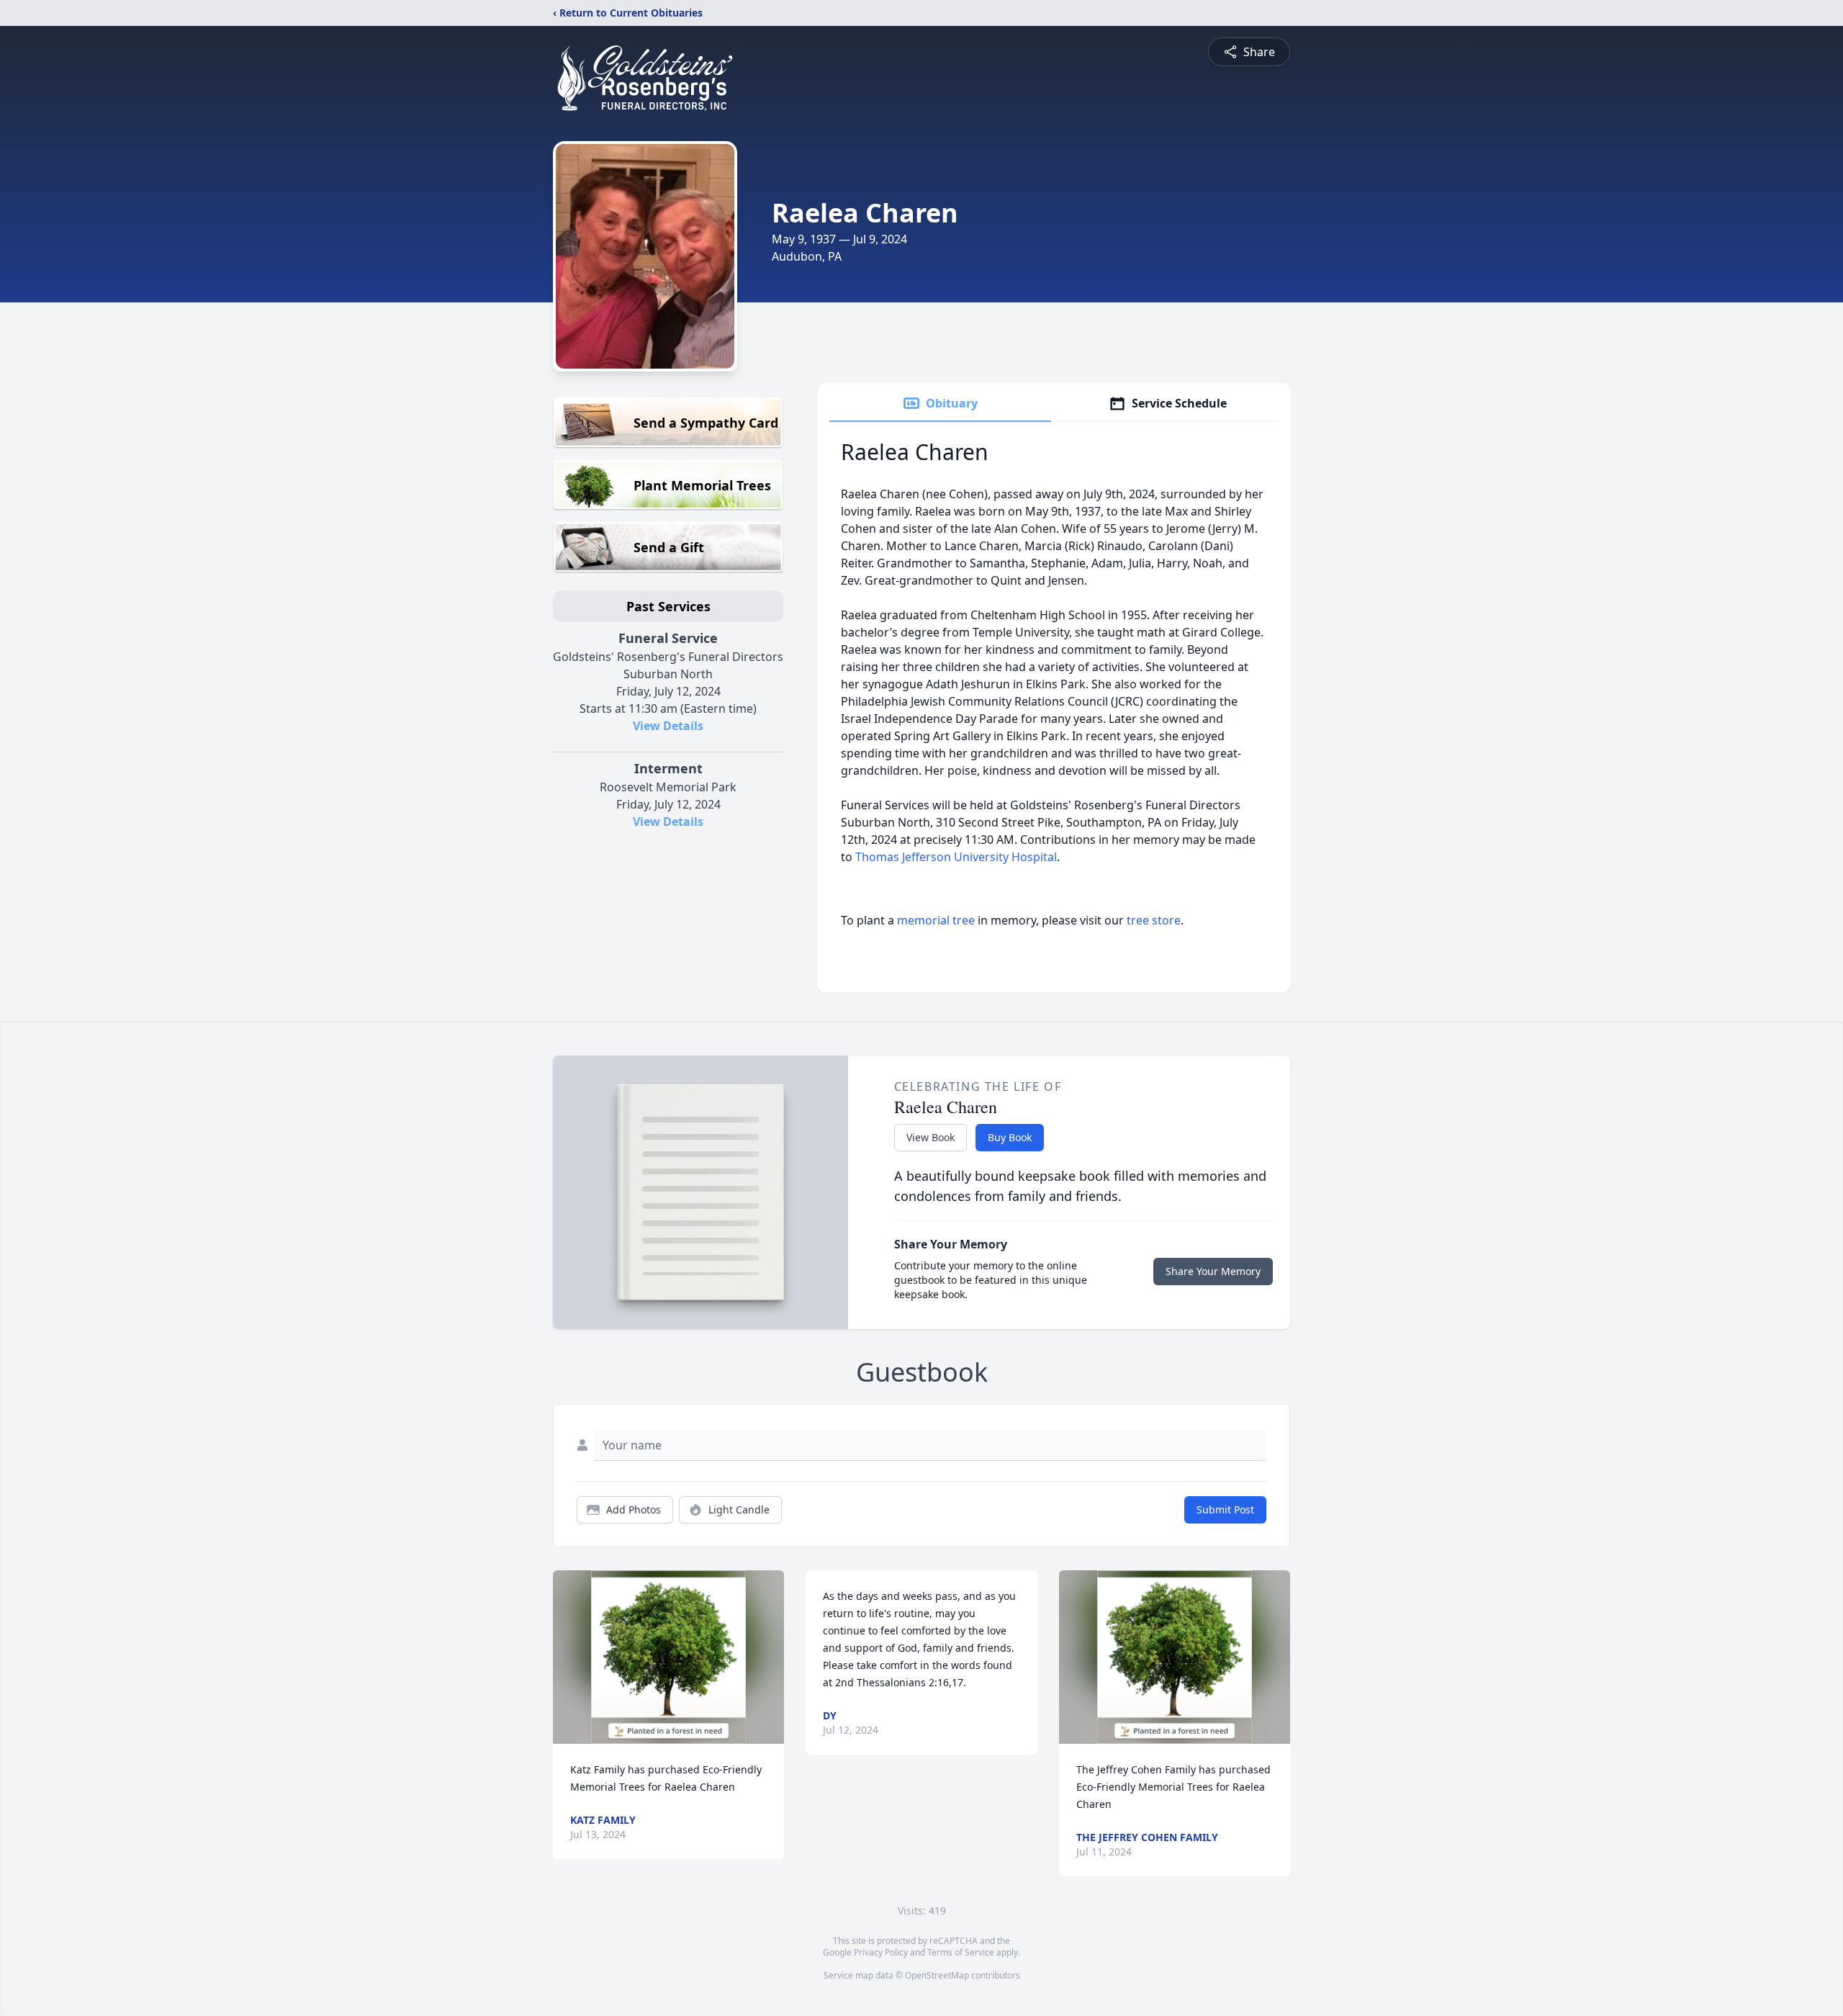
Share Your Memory (1213, 1271)
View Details (668, 726)
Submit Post (1225, 1509)
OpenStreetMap (937, 1975)
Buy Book (1010, 1137)
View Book (930, 1137)
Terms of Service (961, 1952)
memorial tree (936, 920)
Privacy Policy (881, 1952)
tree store (1154, 920)
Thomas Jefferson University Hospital (956, 857)
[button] (668, 1657)
